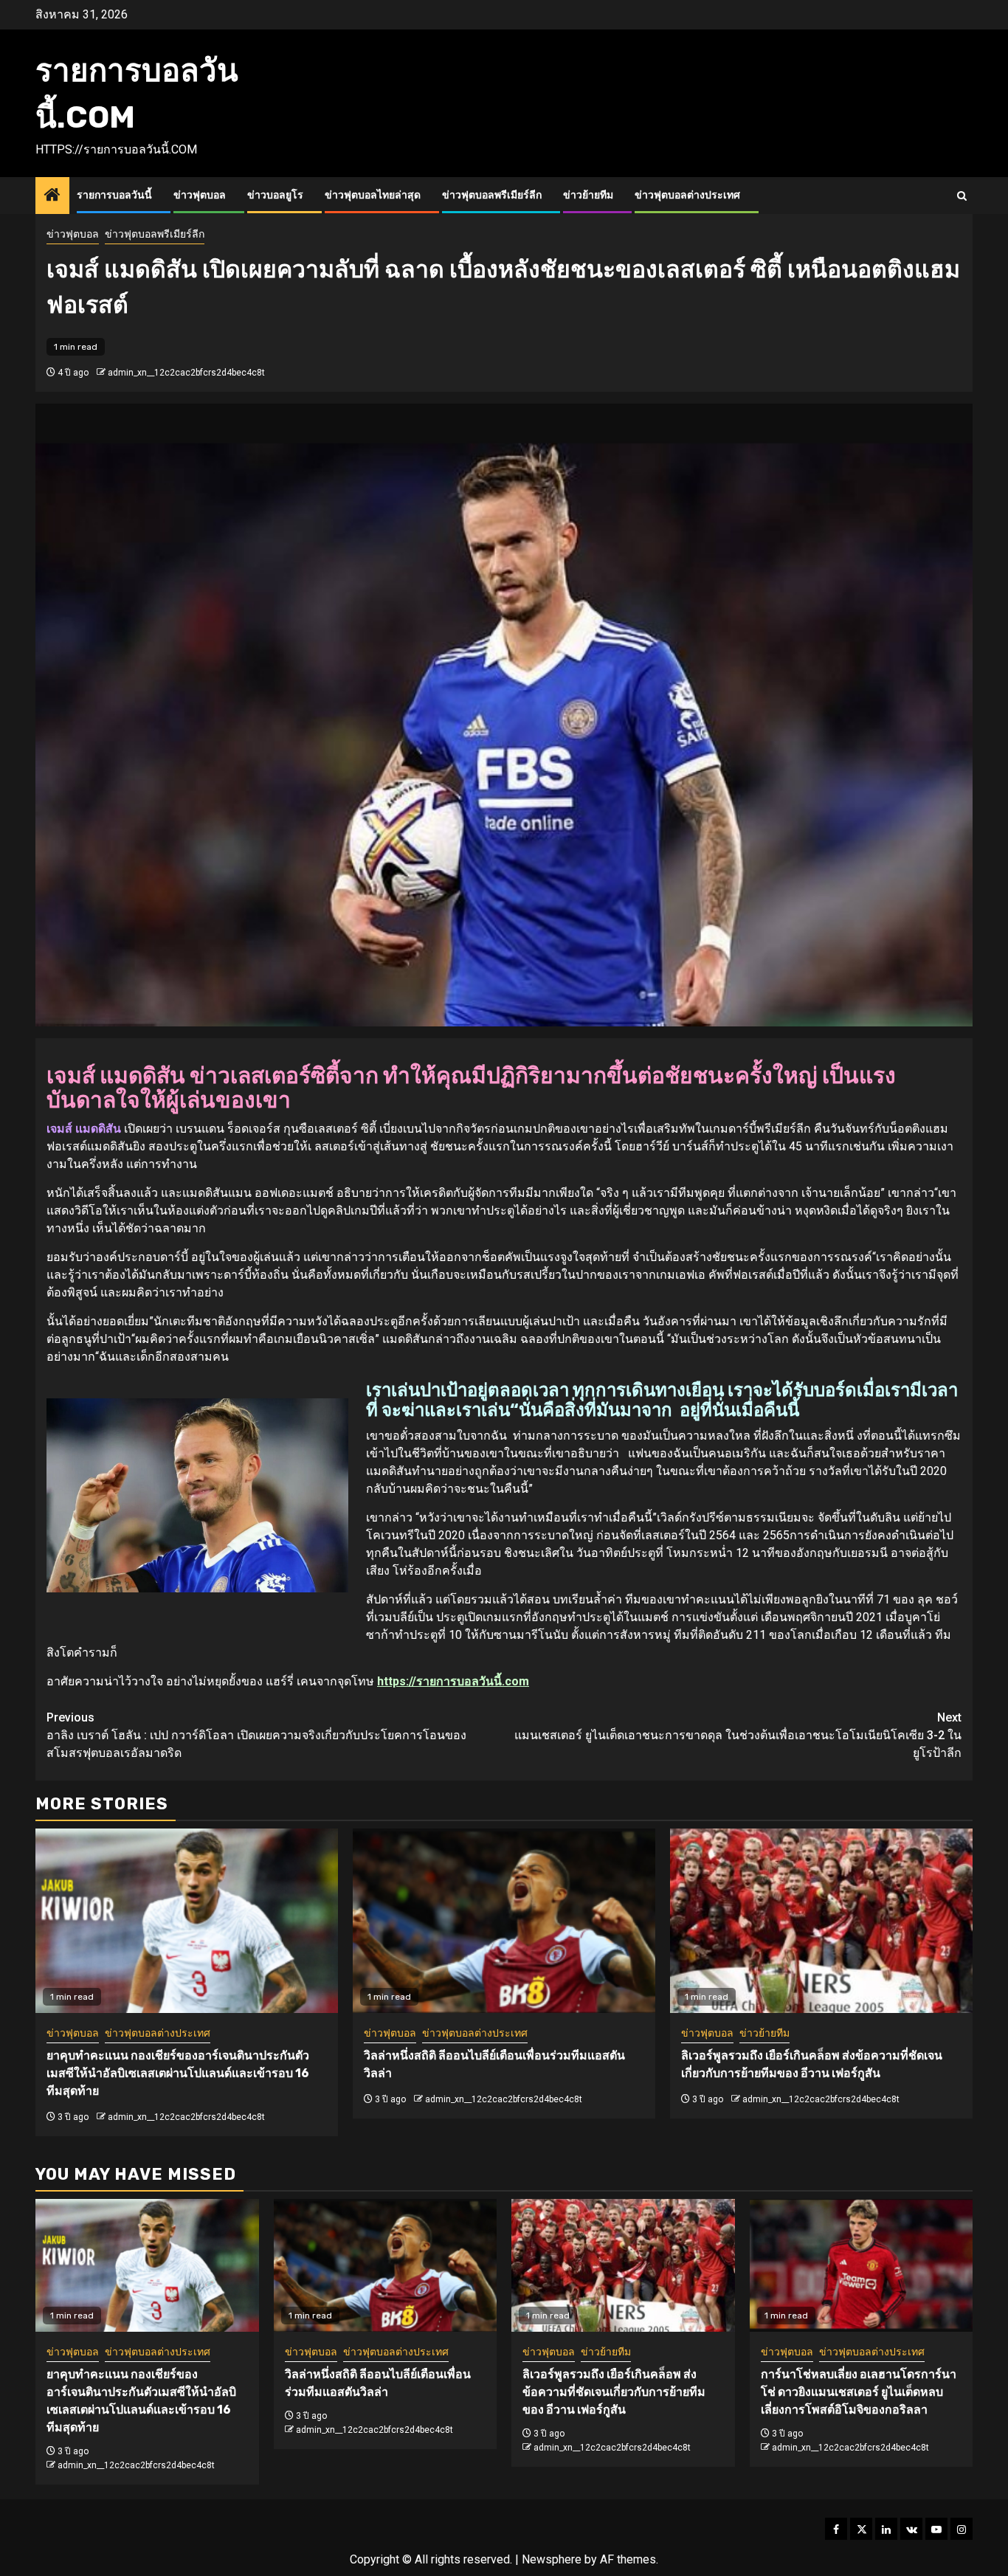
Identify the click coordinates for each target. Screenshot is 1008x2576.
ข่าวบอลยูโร (275, 195)
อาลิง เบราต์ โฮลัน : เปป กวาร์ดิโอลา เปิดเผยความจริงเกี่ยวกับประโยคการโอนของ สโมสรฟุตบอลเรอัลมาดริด (256, 1735)
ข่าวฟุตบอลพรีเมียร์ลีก (492, 195)
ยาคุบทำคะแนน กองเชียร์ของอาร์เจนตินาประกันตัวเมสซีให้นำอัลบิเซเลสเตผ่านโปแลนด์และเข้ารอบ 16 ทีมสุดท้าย (178, 2073)
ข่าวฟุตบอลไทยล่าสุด (373, 195)
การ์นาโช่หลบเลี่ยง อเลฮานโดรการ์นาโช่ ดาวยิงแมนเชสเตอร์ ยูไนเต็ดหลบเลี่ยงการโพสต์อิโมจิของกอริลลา (859, 2392)
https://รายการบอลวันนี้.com (453, 1681)
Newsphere (552, 2559)
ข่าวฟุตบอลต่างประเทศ (687, 195)
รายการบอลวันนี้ (114, 195)
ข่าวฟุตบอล (200, 195)
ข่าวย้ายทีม (588, 195)
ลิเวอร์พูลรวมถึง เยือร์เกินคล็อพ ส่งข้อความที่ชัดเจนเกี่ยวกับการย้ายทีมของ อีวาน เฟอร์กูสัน (614, 2392)
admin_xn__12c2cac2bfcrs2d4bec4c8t (186, 373)
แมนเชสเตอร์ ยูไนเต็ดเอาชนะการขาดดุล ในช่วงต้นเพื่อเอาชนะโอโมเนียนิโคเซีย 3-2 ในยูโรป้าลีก (738, 1735)
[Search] (962, 196)
